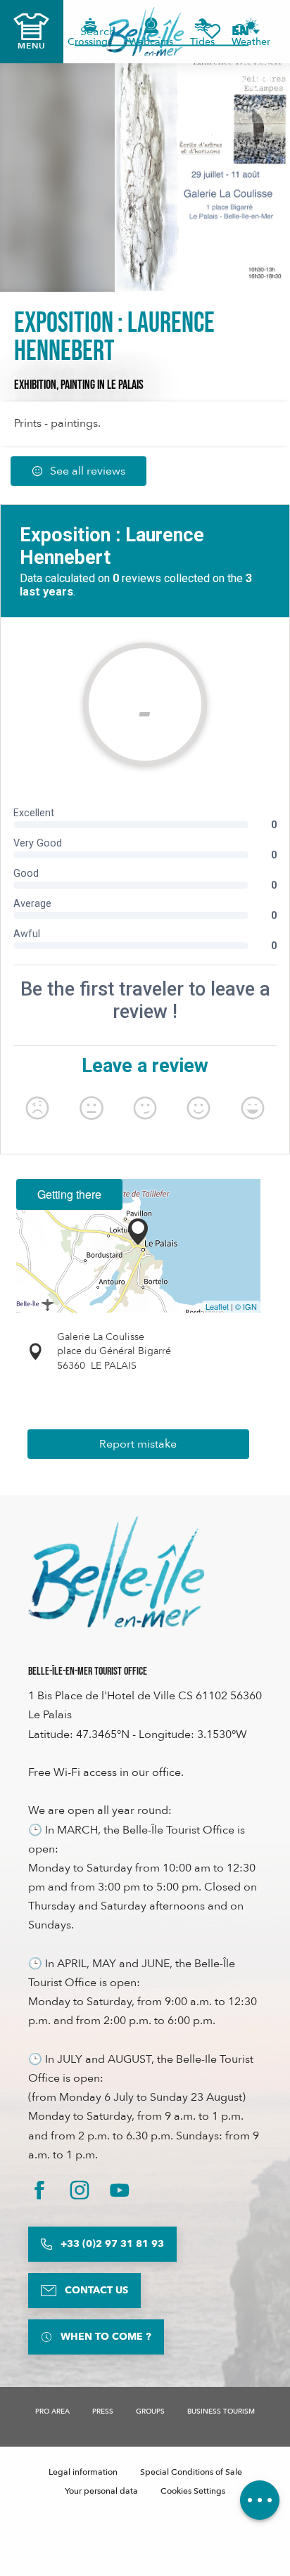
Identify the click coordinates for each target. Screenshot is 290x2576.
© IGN (246, 1306)
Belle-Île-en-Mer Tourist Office (88, 1672)
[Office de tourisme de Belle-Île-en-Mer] (116, 1572)
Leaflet (217, 1306)
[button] (245, 31)
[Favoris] (212, 31)
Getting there (69, 1194)
